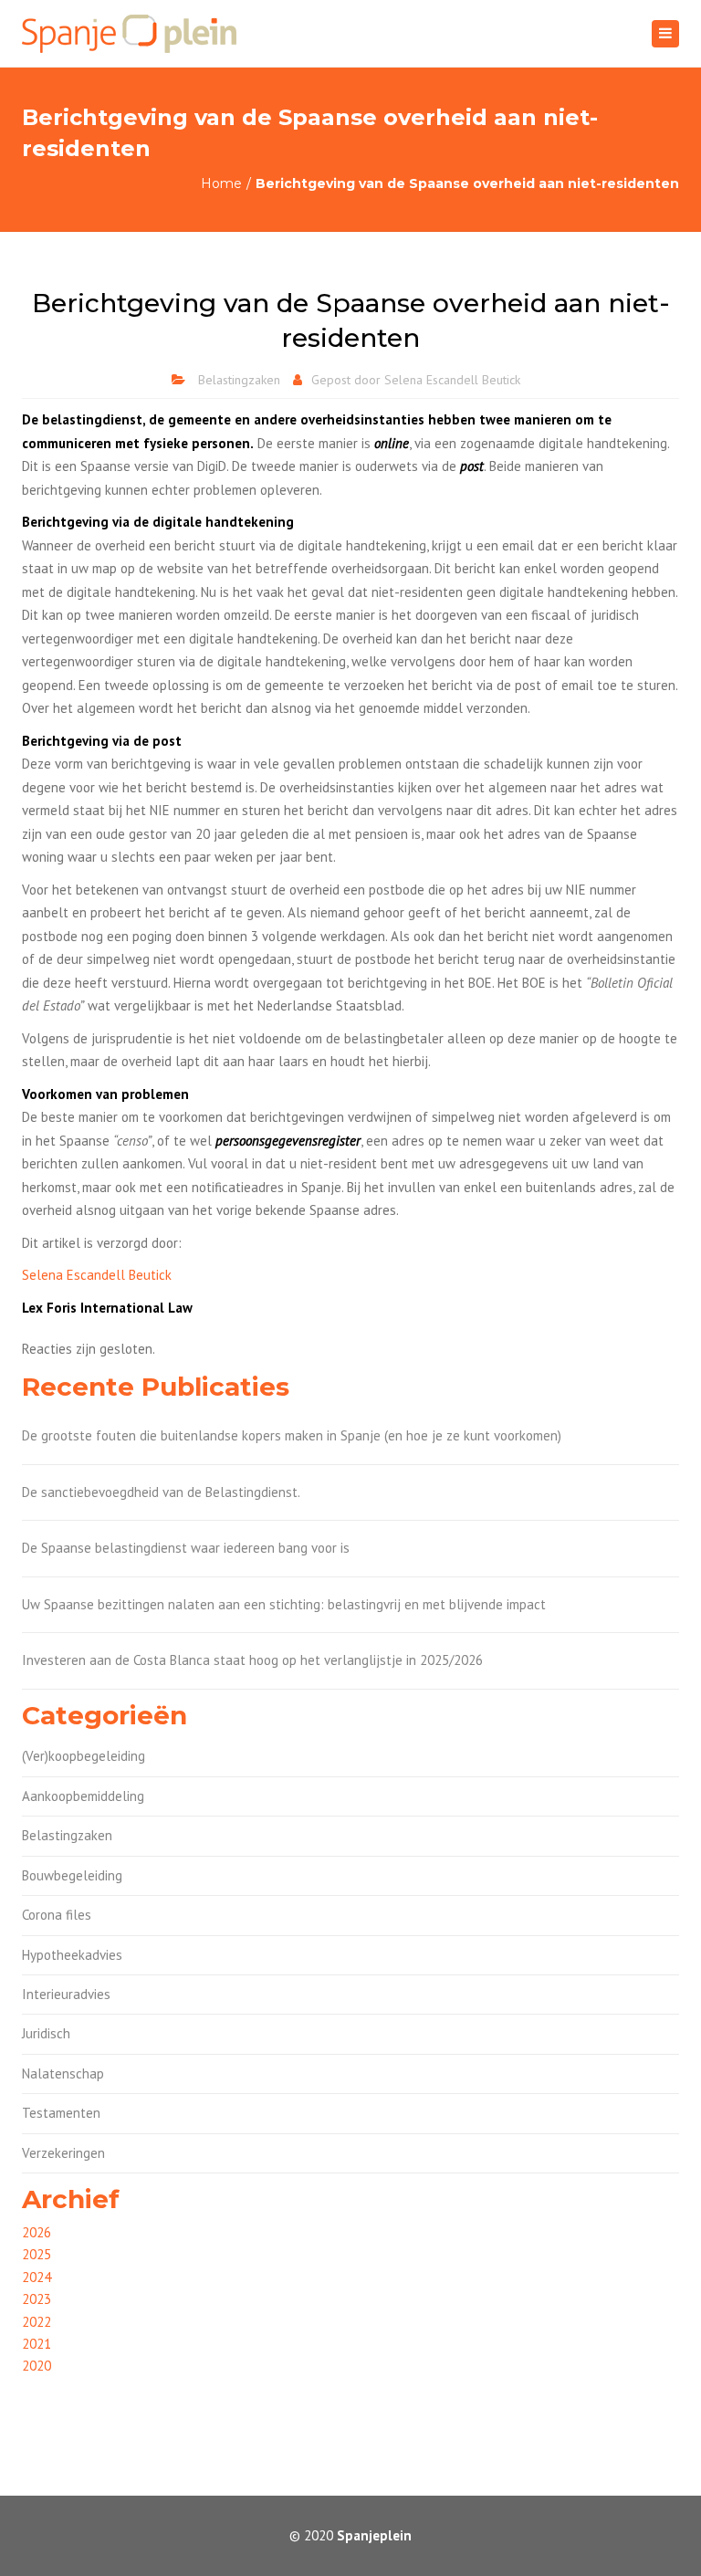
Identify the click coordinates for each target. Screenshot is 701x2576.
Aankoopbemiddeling (83, 1796)
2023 (37, 2299)
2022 (37, 2322)
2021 (37, 2344)
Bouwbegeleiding (72, 1875)
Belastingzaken (239, 380)
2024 (37, 2277)
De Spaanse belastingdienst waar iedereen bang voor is (186, 1548)
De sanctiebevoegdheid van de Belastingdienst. (161, 1492)
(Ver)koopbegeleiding (84, 1756)
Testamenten (61, 2113)
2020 (37, 2366)
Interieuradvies (66, 1994)
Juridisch (46, 2033)
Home (221, 183)
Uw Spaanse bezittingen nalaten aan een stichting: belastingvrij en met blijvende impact (284, 1604)
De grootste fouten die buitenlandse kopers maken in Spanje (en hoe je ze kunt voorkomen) (292, 1435)
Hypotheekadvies (72, 1955)
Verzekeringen (63, 2153)
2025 (37, 2254)
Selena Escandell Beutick (452, 380)
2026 (37, 2232)
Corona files (57, 1915)
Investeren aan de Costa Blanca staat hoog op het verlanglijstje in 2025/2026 (252, 1660)
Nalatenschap (63, 2073)
